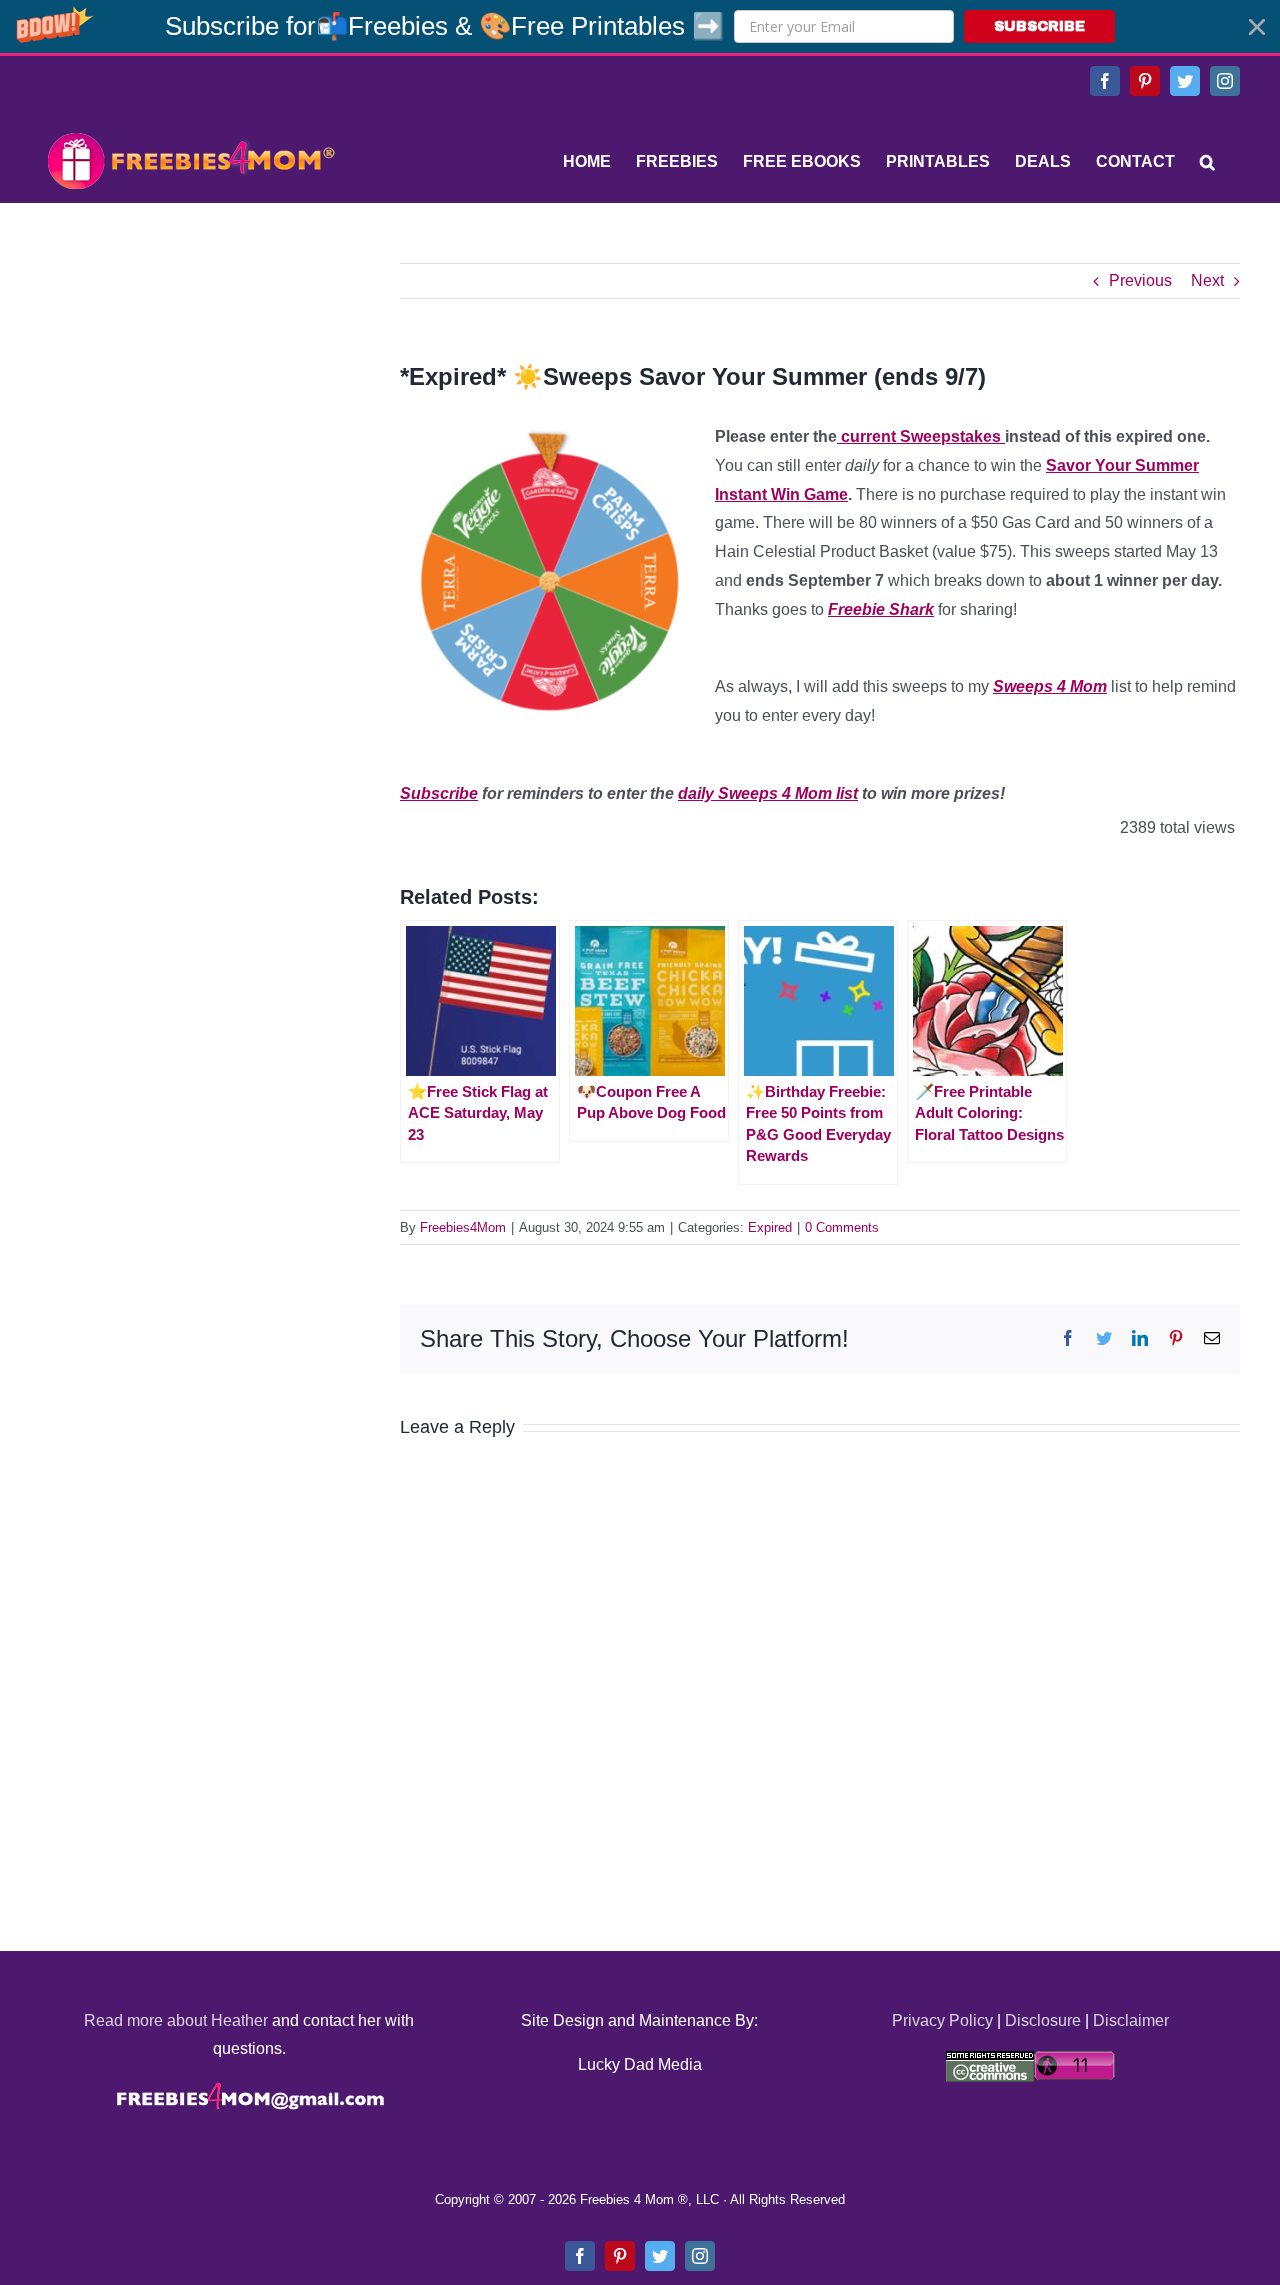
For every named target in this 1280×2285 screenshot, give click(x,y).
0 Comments (842, 1227)
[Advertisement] (190, 388)
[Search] (1207, 162)
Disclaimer (1131, 2020)
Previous (1140, 280)
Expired (770, 1227)
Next (1207, 280)
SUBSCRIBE (1039, 26)
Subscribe (439, 793)
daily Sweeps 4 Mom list (768, 793)
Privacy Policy (942, 2020)
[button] (640, 26)
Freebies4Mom (463, 1227)
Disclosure (1043, 2020)
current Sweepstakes (921, 436)
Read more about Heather (176, 2020)
